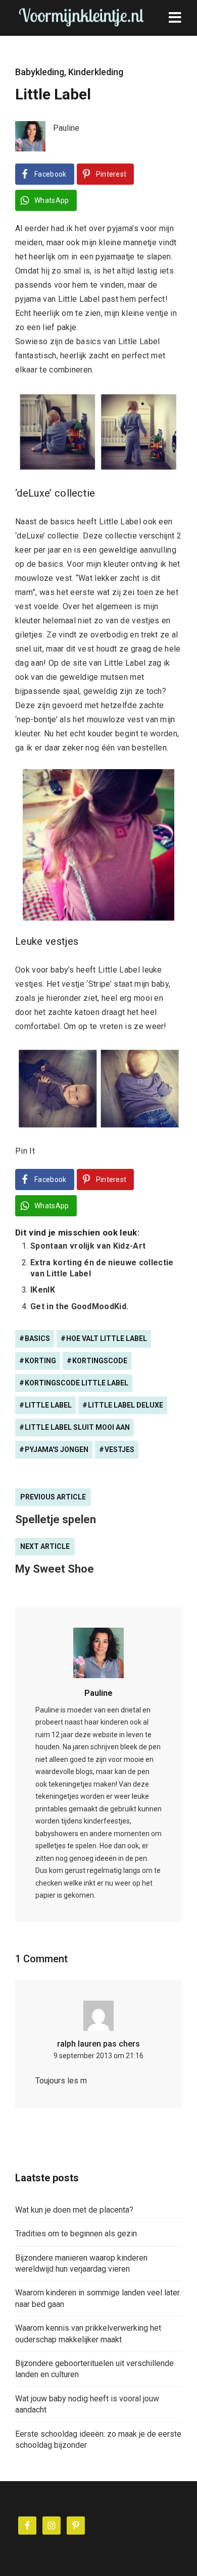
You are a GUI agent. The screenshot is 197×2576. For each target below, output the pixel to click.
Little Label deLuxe (126, 1405)
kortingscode (100, 1361)
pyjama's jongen (57, 1450)
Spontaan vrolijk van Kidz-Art (88, 1246)
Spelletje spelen (56, 1519)
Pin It (25, 1151)
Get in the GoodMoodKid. (79, 1306)
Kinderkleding (96, 72)
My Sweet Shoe (55, 1569)
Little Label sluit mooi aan (77, 1427)
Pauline (98, 1693)
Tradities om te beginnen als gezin (76, 2234)
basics (37, 1338)
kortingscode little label (77, 1383)
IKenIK (43, 1290)
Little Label (48, 1405)
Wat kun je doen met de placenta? (74, 2210)
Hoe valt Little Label (107, 1338)
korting (40, 1361)
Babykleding (40, 72)
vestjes (119, 1450)
